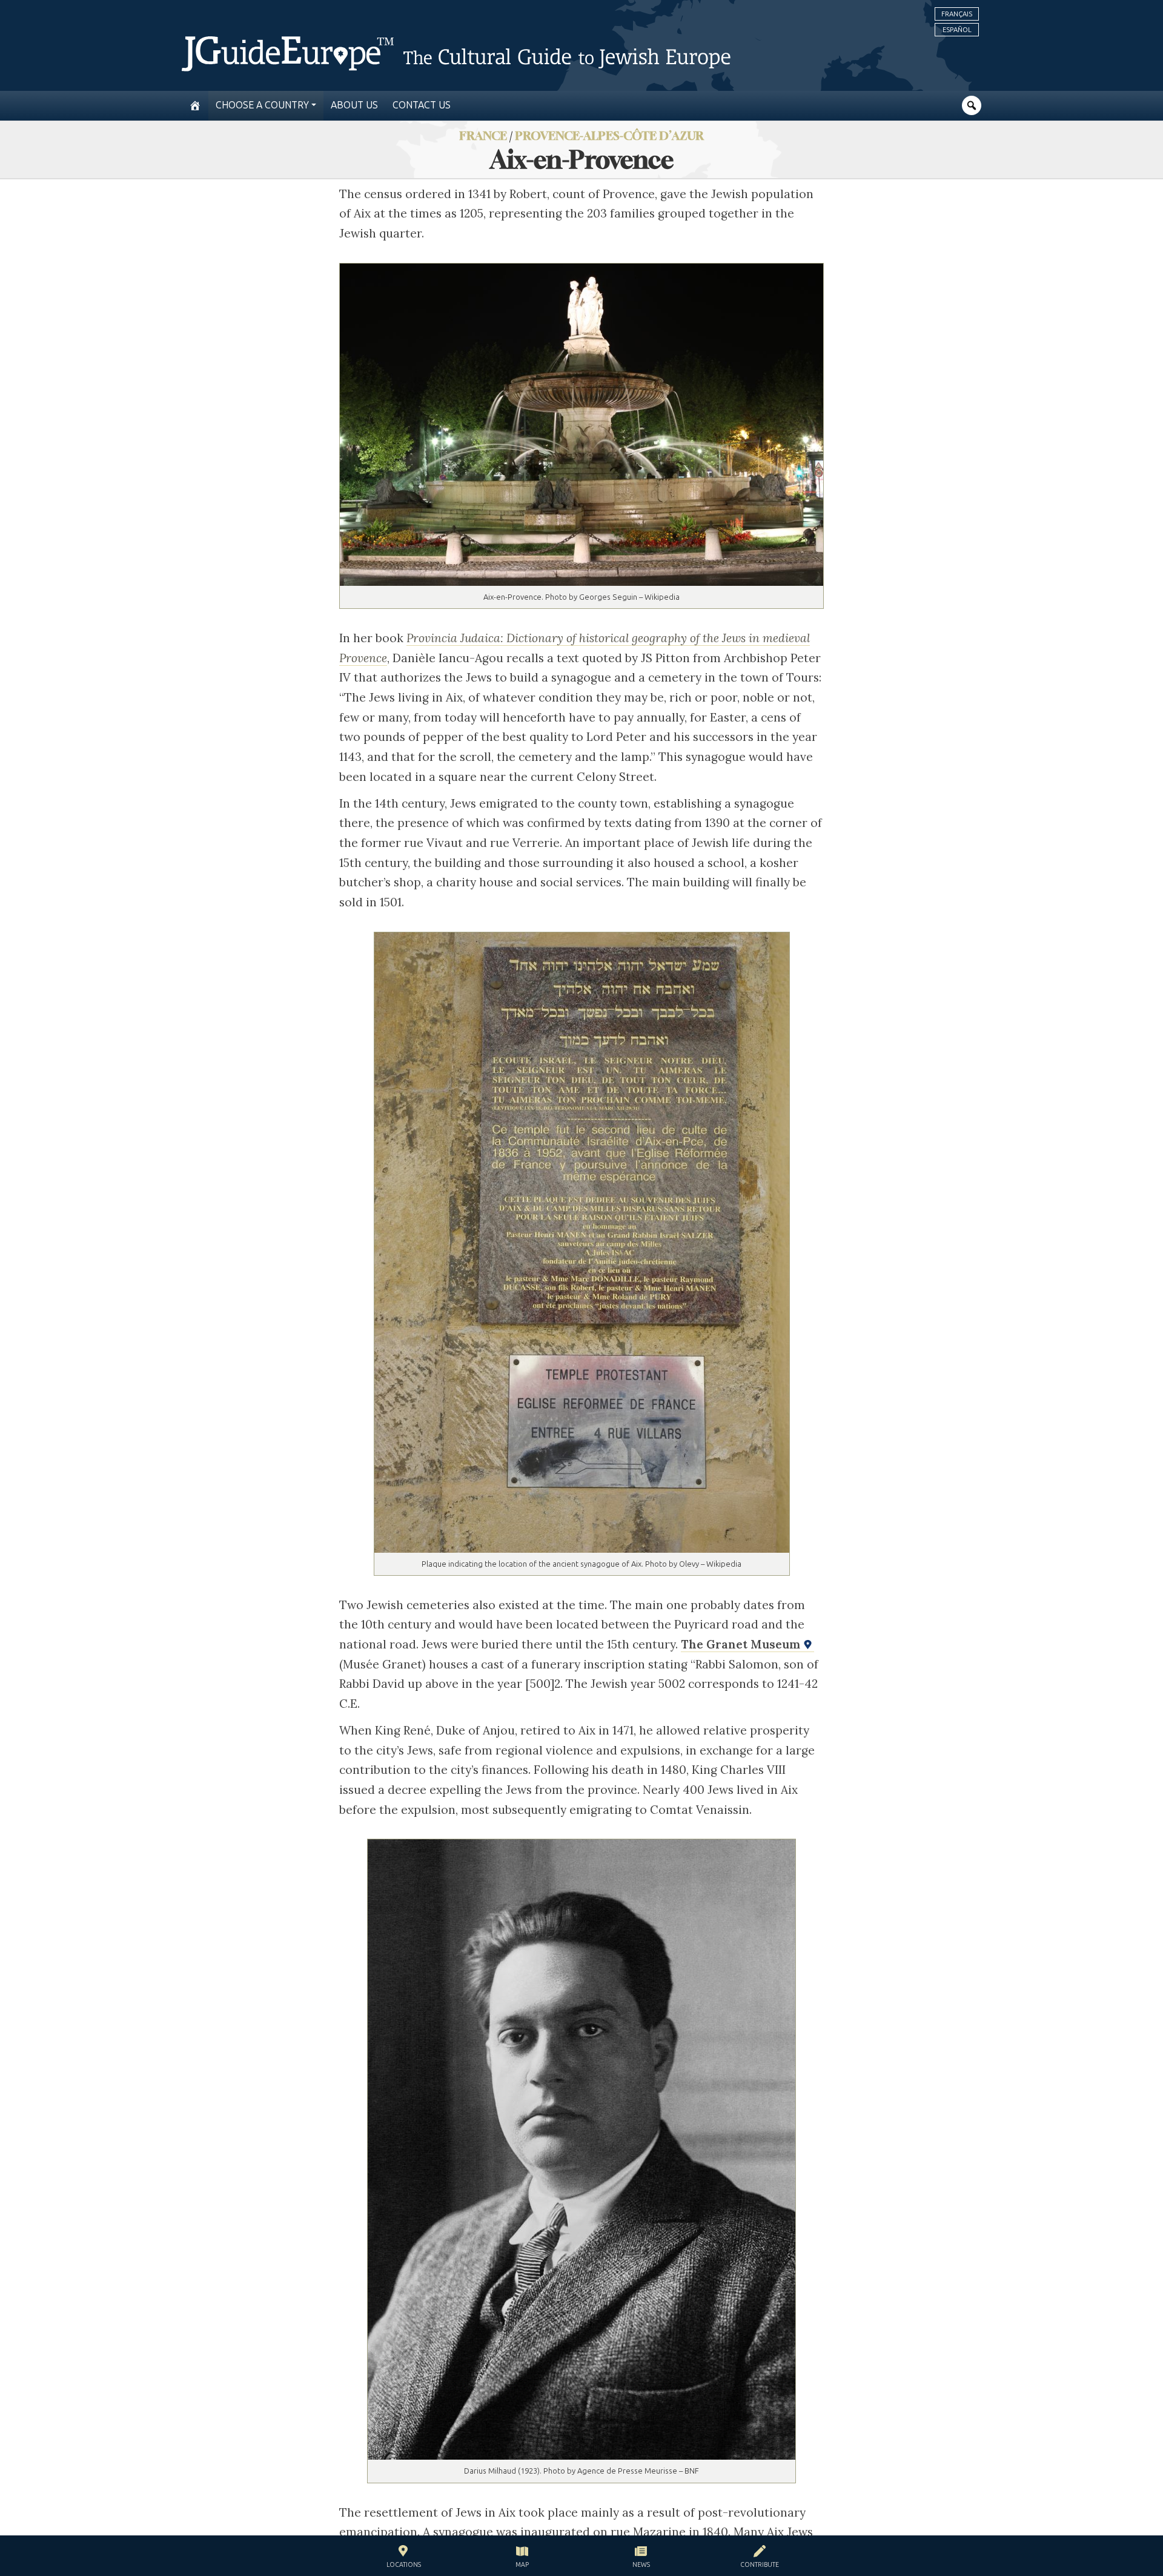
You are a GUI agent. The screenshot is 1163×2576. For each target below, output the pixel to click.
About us (354, 105)
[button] (404, 2558)
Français (957, 14)
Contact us (422, 105)
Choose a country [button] (262, 105)
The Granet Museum (742, 1644)
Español (957, 30)
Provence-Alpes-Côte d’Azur (609, 135)
